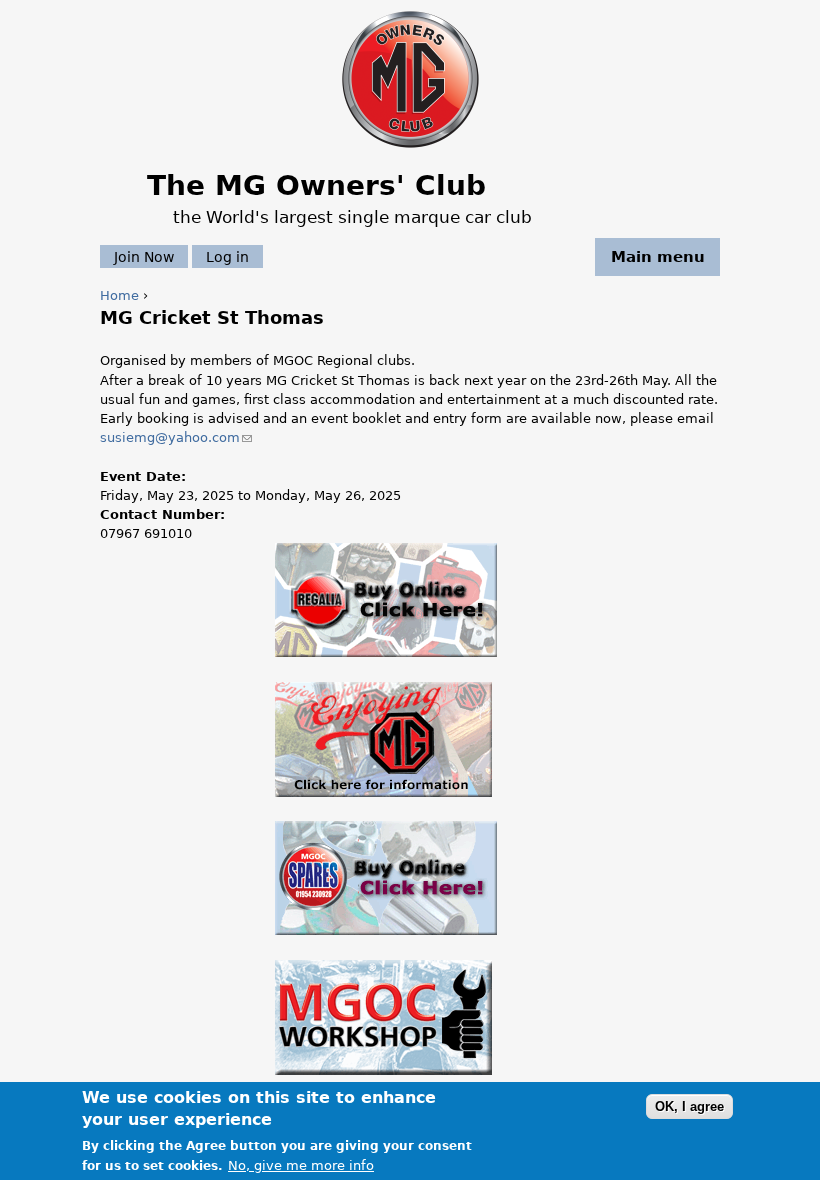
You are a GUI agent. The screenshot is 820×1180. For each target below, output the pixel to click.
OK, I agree (689, 1106)
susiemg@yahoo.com (176, 437)
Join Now (144, 257)
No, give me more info (301, 1165)
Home (119, 295)
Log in (227, 257)
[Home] (410, 149)
